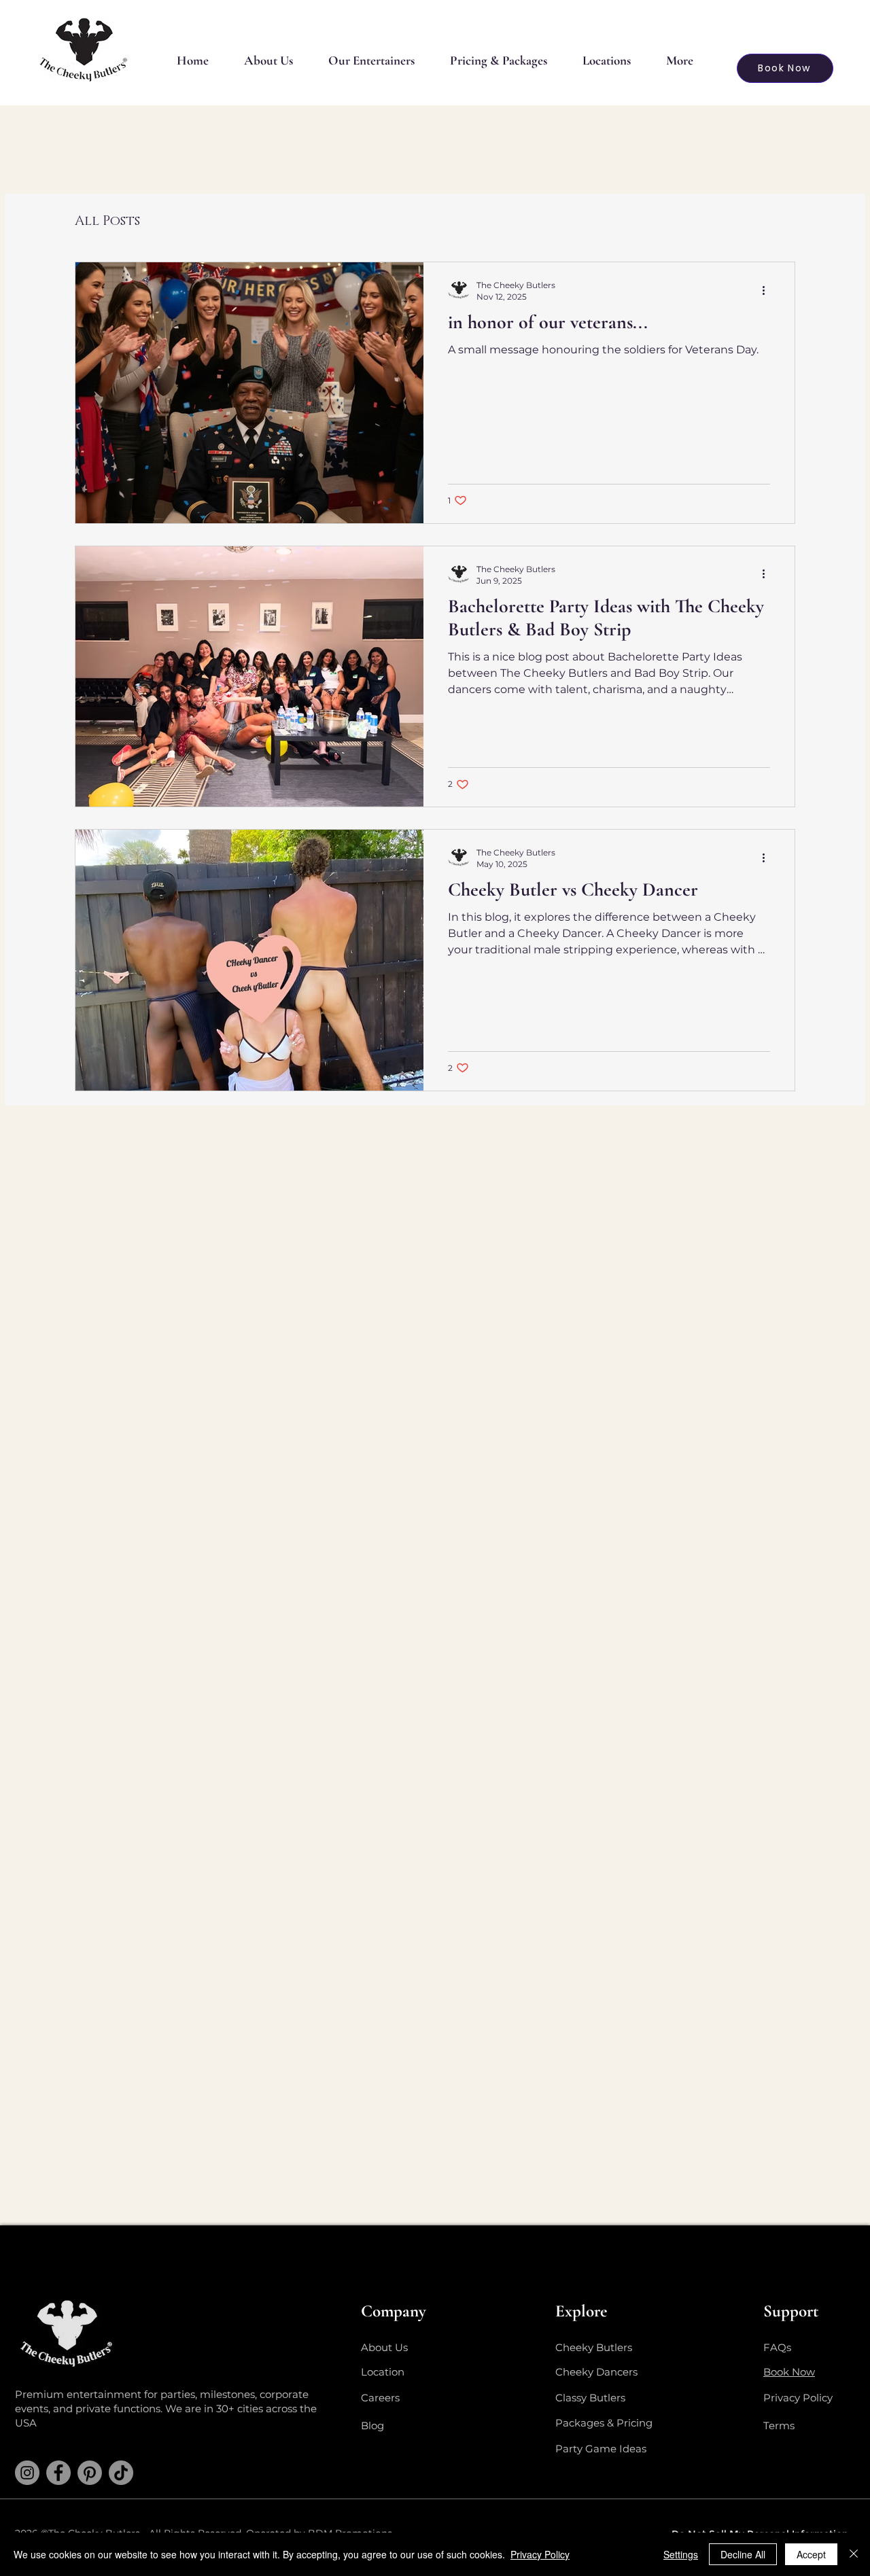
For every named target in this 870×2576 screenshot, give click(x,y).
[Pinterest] (90, 2473)
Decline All (743, 2554)
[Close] (854, 2554)
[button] (371, 60)
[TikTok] (121, 2473)
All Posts (107, 221)
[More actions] (768, 290)
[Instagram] (27, 2473)
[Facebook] (58, 2473)
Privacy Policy (540, 2554)
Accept (811, 2554)
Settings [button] (681, 2554)
